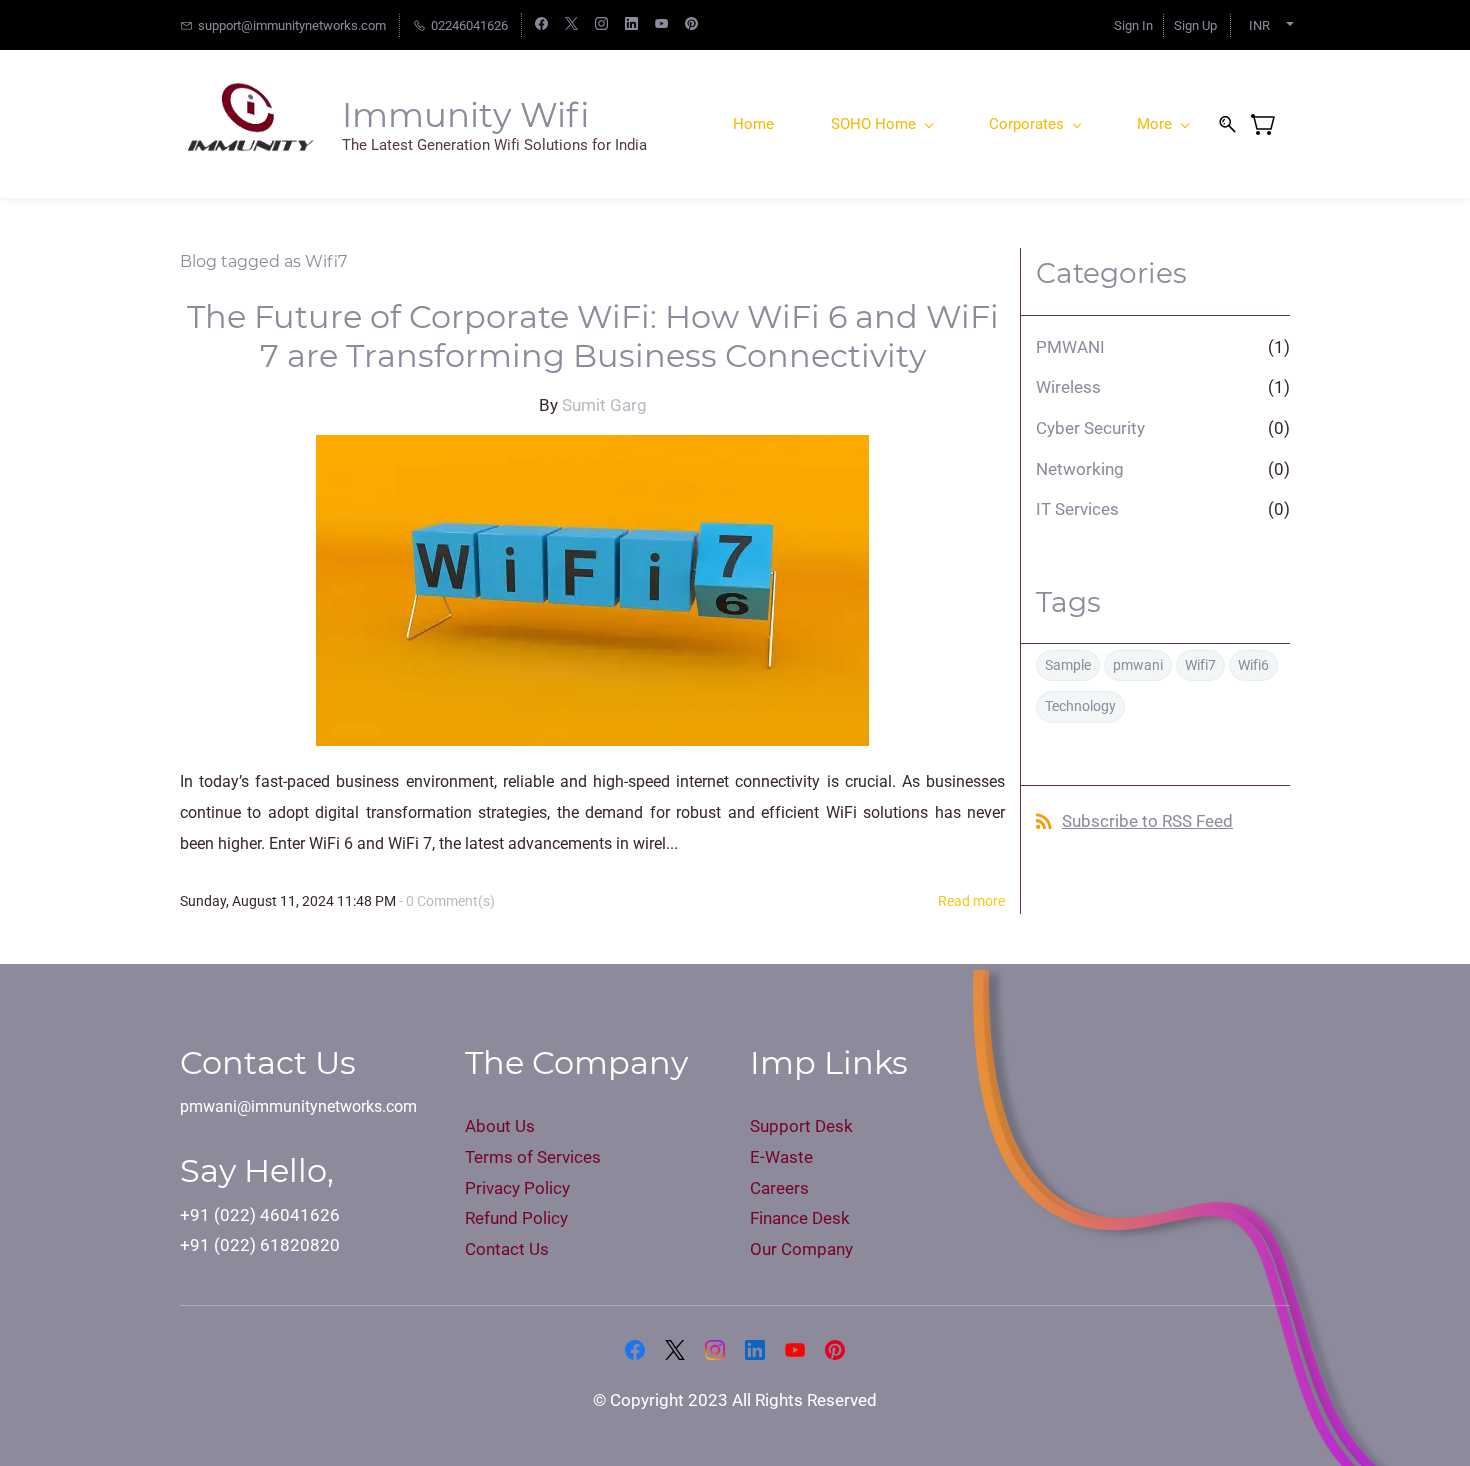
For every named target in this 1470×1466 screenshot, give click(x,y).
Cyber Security (1090, 428)
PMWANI (1070, 347)
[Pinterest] (835, 1350)
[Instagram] (715, 1350)
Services (569, 1157)
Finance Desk (800, 1218)
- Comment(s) (447, 901)
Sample (1068, 665)
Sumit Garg (604, 405)
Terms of (501, 1157)
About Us (502, 1126)
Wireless (1068, 387)
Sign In (1133, 25)
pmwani (1138, 665)
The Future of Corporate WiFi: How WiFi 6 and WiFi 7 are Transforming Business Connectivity (593, 336)
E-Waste (783, 1157)
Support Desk (801, 1126)
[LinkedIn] (755, 1350)
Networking (1080, 469)
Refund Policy (516, 1218)
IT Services (1077, 509)
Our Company (801, 1249)
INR (1259, 25)
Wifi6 (1253, 665)
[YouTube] (795, 1350)
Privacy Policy (517, 1188)
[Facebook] (635, 1350)
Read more (971, 901)
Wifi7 (1200, 665)
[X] (675, 1350)
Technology (1080, 706)
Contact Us (507, 1249)
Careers (779, 1188)
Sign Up (1195, 25)
